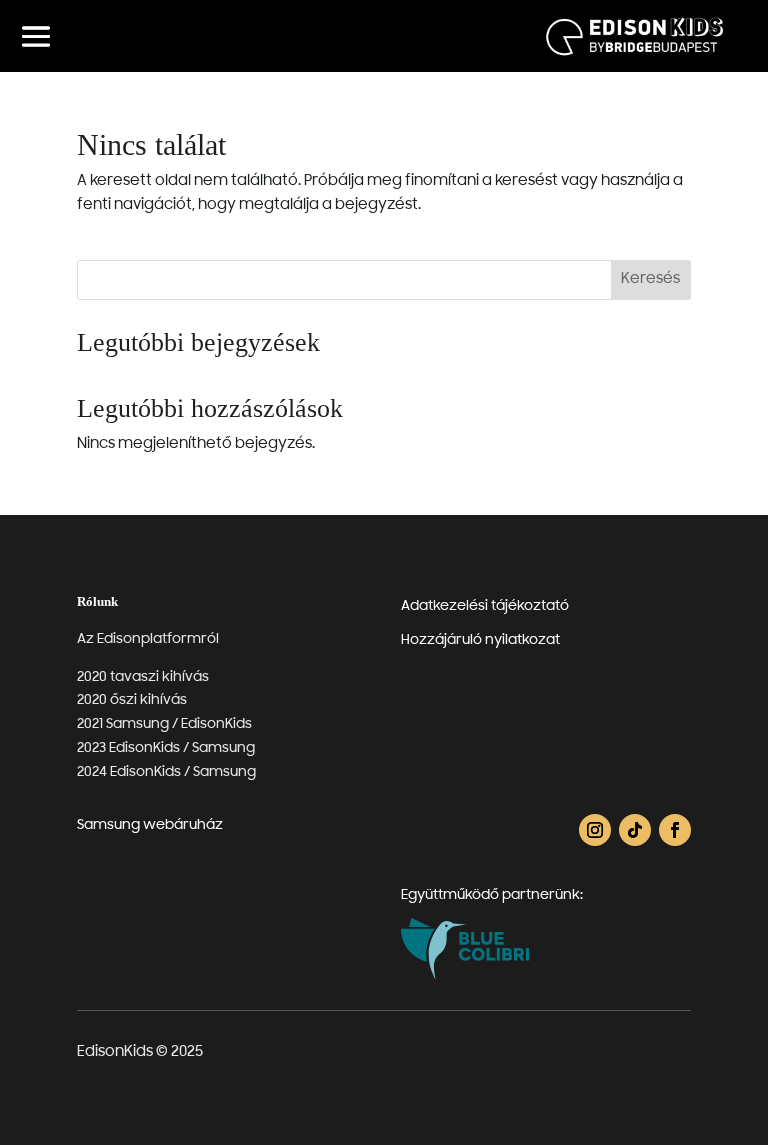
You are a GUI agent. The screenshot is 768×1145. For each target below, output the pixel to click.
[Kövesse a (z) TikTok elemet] (635, 830)
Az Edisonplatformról (148, 639)
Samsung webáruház (150, 825)
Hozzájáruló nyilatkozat (480, 640)
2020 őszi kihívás (132, 700)
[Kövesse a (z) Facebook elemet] (675, 830)
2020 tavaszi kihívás (143, 677)
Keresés (650, 279)
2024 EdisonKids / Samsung (166, 772)
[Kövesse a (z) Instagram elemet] (595, 830)
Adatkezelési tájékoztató (485, 606)
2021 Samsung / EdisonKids (164, 724)
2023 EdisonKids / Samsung (166, 748)
